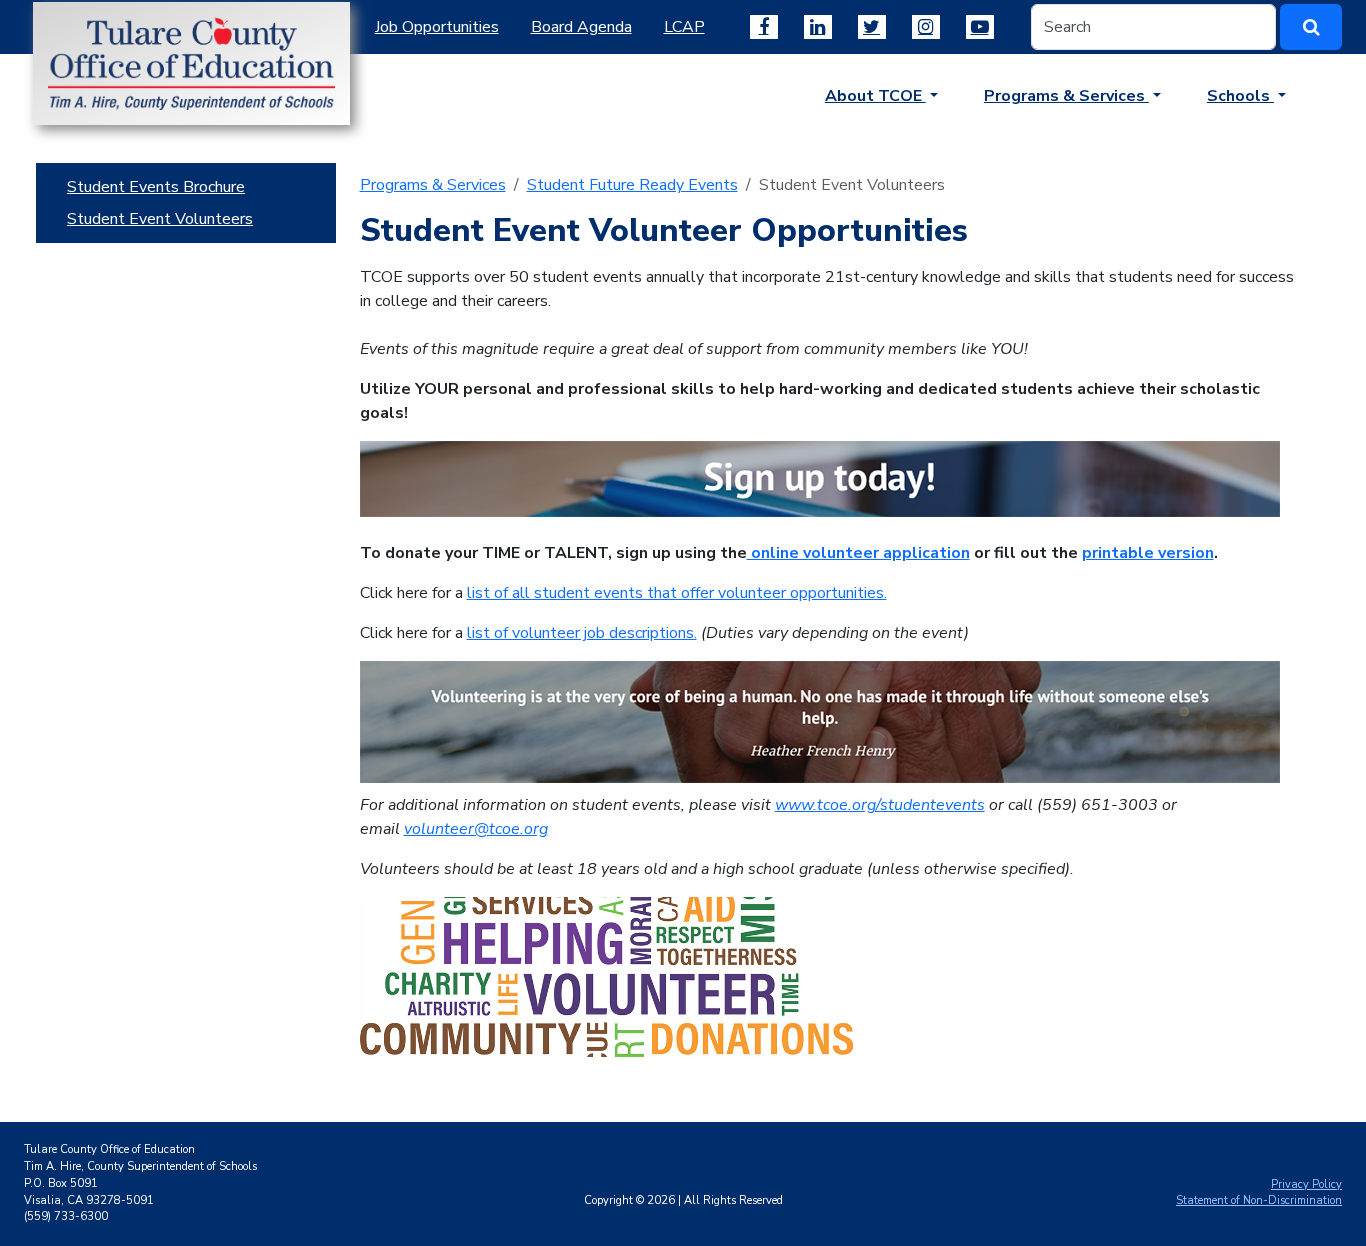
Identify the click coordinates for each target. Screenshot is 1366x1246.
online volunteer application (858, 553)
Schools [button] (1240, 96)
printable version (1148, 553)
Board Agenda (581, 27)
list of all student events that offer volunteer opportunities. (677, 593)
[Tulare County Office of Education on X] (872, 27)
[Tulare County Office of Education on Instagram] (926, 27)
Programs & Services (433, 185)
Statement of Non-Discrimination (1259, 1200)
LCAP (684, 27)
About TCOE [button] (875, 96)
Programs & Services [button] (1066, 96)
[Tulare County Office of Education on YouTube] (980, 27)
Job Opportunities (437, 27)
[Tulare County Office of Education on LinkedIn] (818, 27)
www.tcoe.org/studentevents (880, 805)
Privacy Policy (1306, 1184)
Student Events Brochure (156, 187)
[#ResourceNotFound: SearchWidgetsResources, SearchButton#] (1311, 27)
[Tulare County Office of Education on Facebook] (764, 27)
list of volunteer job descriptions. (582, 633)
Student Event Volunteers (160, 219)
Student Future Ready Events (632, 185)
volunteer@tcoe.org (476, 829)
